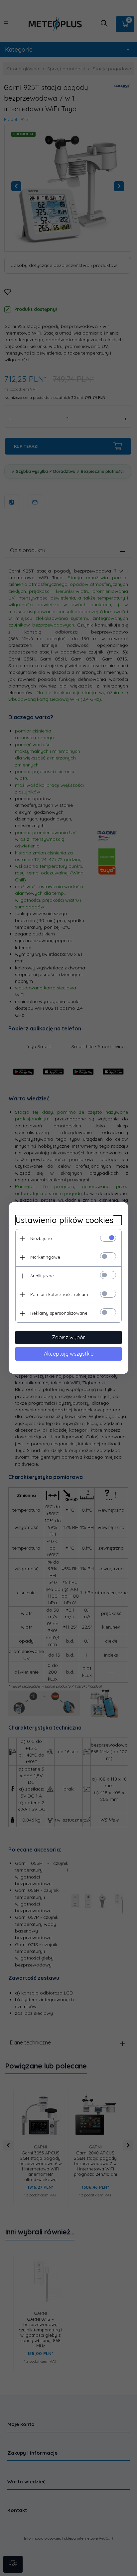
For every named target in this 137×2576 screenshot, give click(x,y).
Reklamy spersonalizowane (59, 1313)
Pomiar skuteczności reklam (59, 1294)
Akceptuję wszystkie (69, 1354)
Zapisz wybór (68, 1337)
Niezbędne (41, 1238)
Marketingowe (45, 1257)
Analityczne (42, 1276)
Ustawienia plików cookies (64, 1220)
